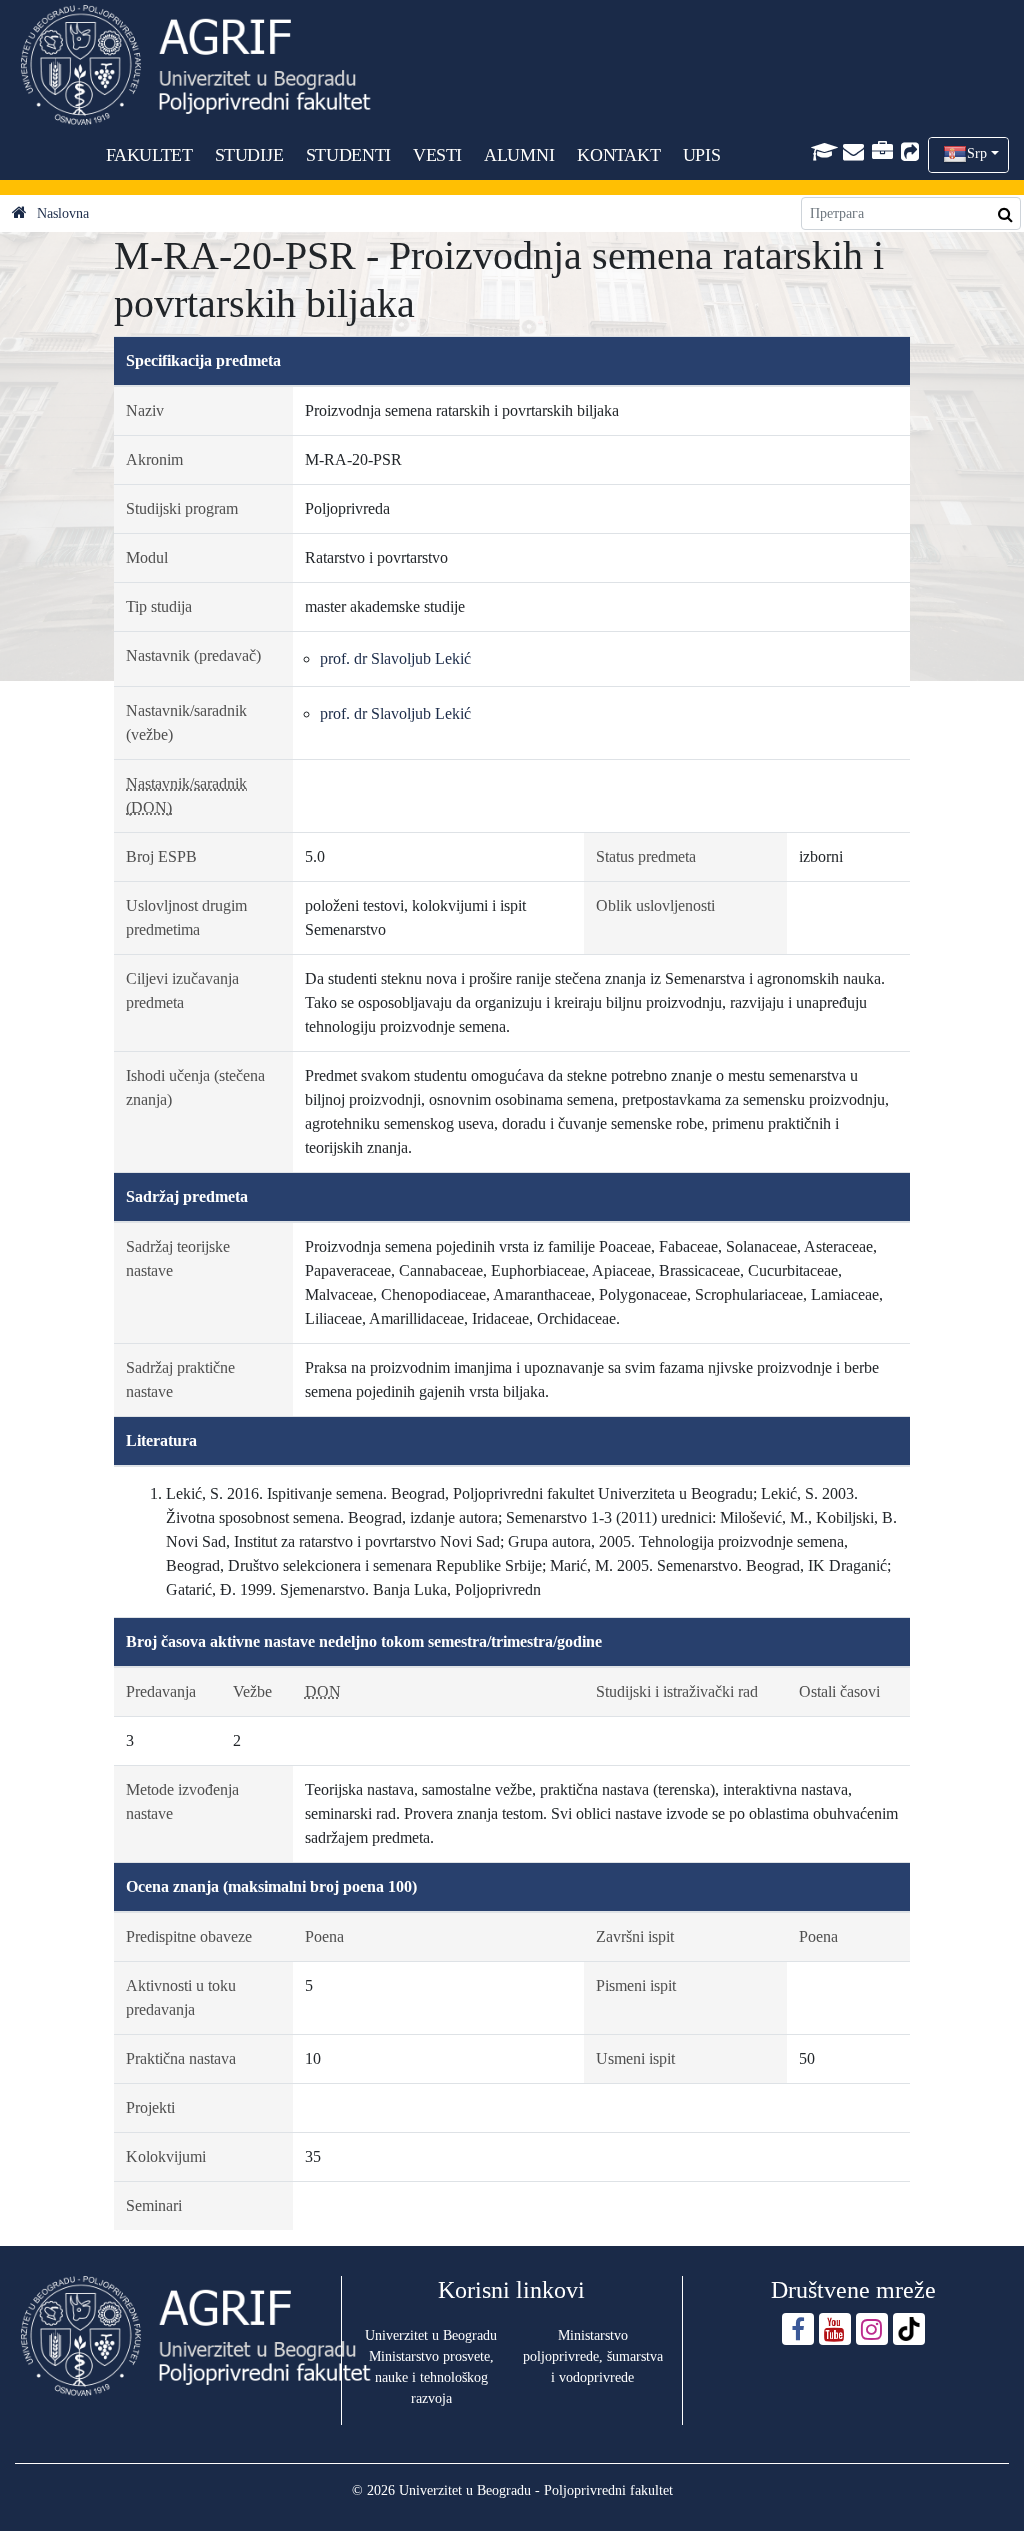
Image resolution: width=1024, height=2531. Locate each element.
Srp (977, 153)
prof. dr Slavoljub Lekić (395, 658)
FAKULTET (149, 155)
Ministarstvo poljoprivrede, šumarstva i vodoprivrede (593, 2356)
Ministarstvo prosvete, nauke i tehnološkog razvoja (431, 2377)
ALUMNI (519, 155)
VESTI (437, 155)
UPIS (702, 155)
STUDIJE (249, 155)
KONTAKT (618, 155)
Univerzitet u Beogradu (431, 2335)
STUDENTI (348, 155)
